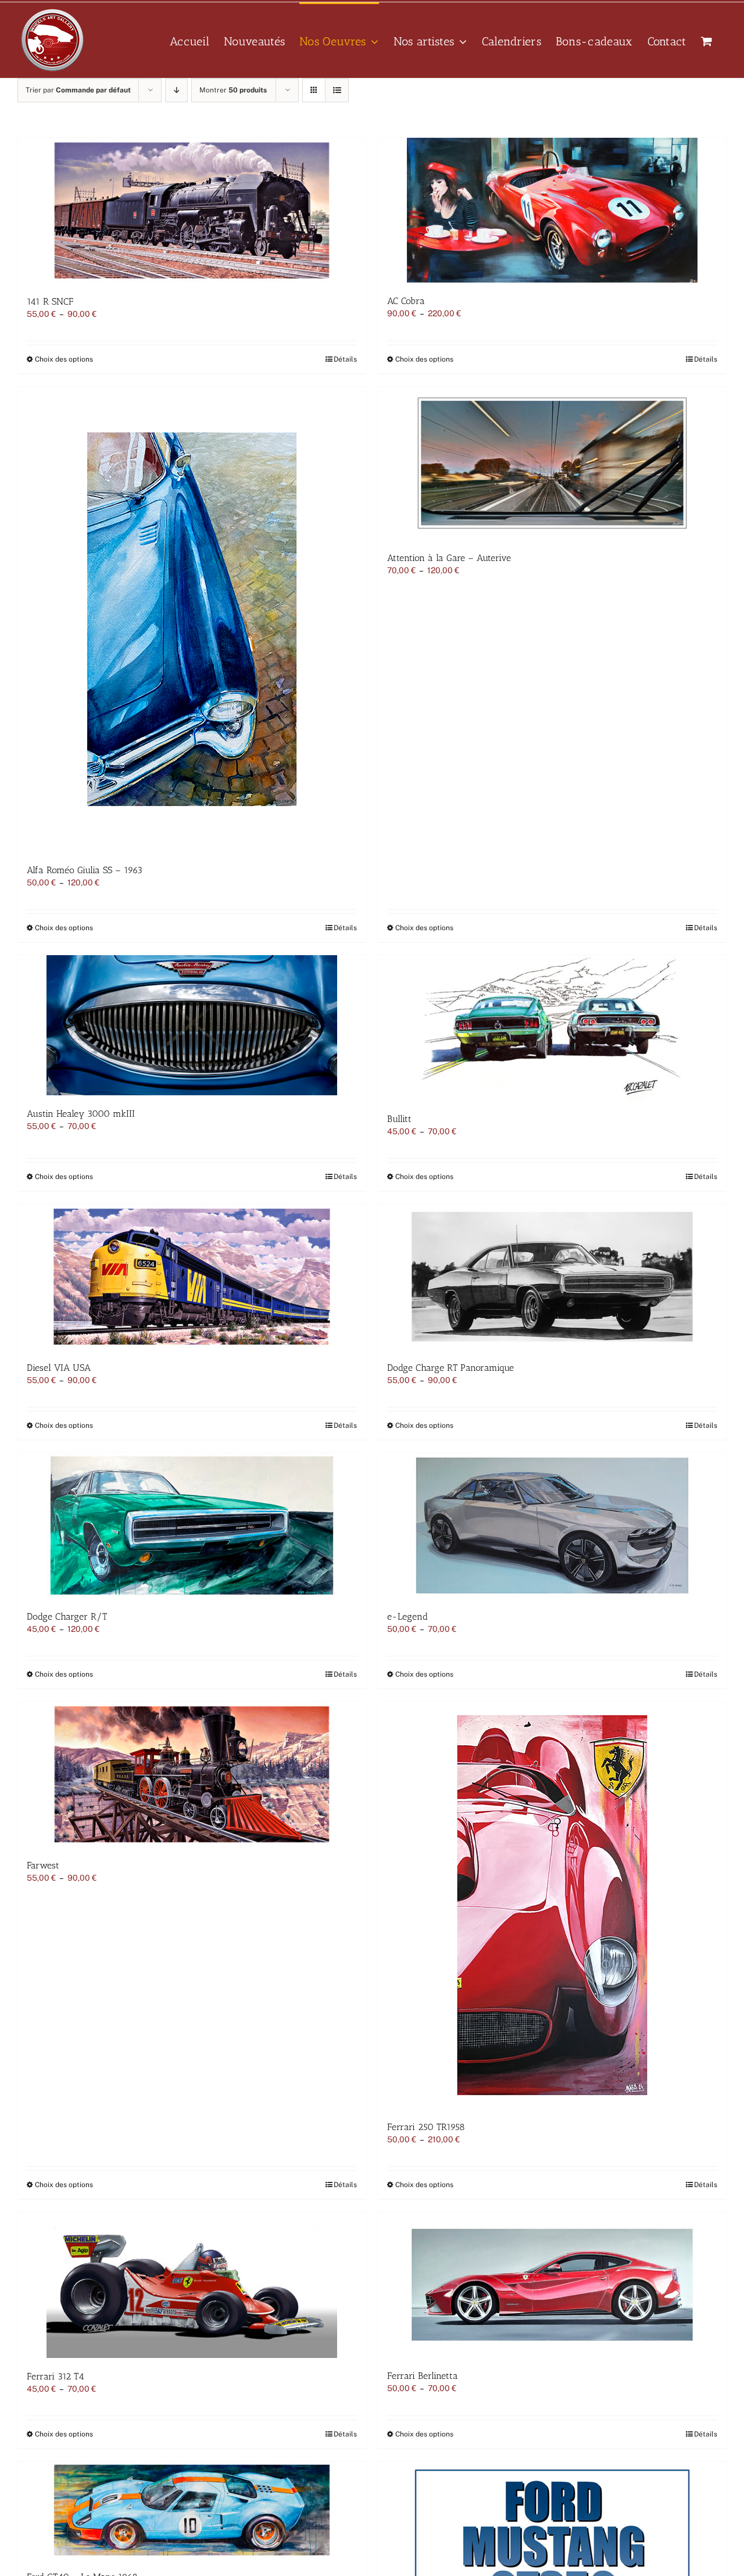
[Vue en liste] (337, 90)
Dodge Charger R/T (67, 1616)
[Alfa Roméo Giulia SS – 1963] (192, 619)
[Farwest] (192, 1774)
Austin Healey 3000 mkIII (81, 1114)
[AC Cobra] (552, 210)
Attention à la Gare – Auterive (449, 558)
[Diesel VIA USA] (192, 1277)
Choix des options (64, 359)
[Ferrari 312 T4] (192, 2285)
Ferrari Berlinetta (423, 2376)
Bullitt (399, 1119)
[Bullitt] (552, 1028)
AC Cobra (406, 301)
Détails (345, 359)
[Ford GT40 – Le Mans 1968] (192, 2510)
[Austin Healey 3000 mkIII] (192, 1025)
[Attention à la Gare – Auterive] (552, 463)
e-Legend (407, 1616)
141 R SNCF (50, 301)
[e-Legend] (552, 1525)
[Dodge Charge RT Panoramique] (552, 1277)
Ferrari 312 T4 (56, 2376)
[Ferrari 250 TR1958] (552, 1905)
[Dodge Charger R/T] (192, 1525)
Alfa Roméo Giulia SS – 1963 (85, 870)
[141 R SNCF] (192, 210)
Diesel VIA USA (59, 1368)
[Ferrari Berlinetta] (552, 2285)
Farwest (43, 1865)
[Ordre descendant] (176, 90)
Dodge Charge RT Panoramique (450, 1368)
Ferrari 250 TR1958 (426, 2127)
